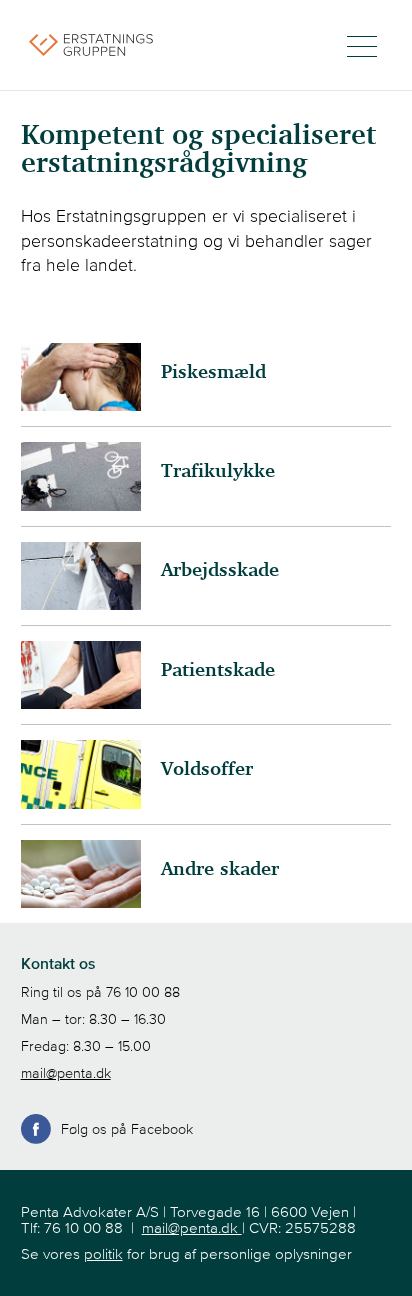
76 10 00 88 (143, 992)
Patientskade (218, 670)
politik (103, 1253)
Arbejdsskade (220, 570)
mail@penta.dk (66, 1073)
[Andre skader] (81, 902)
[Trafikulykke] (81, 505)
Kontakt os (58, 963)
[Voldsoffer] (81, 803)
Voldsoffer (207, 769)
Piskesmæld (213, 372)
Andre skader (220, 869)
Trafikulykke (218, 471)
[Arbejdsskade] (81, 604)
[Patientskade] (81, 703)
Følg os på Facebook (127, 1129)
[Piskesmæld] (81, 405)
